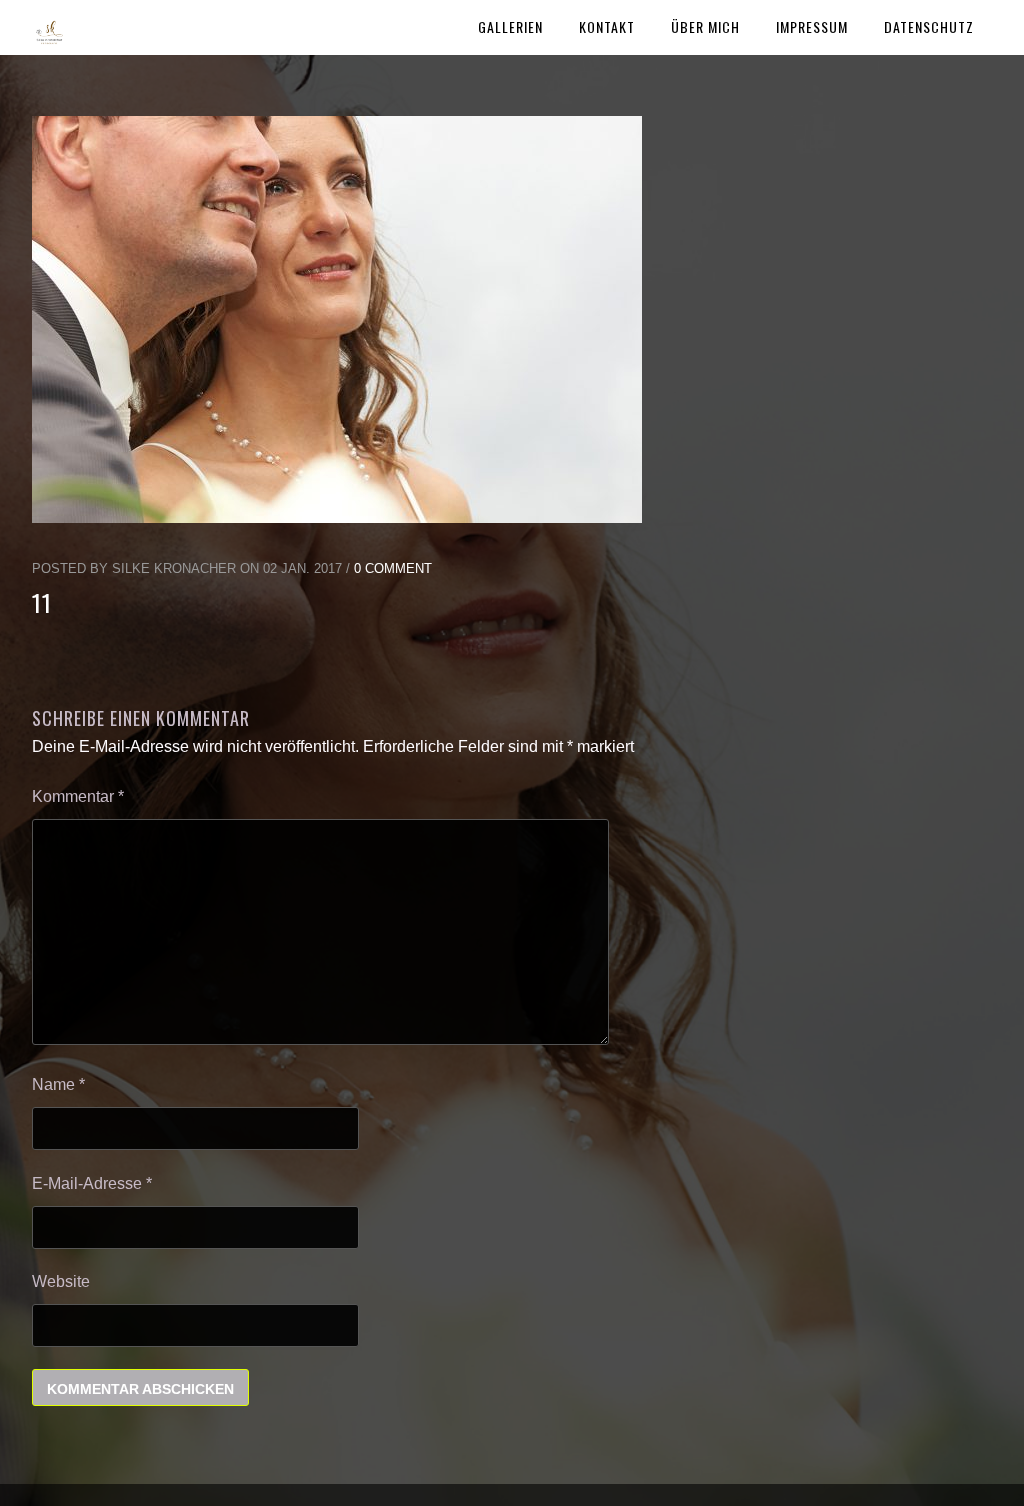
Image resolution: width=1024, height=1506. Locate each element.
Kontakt (607, 26)
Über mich (705, 26)
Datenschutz (929, 26)
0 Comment (393, 568)
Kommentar (78, 796)
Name (58, 1084)
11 (42, 602)
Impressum (812, 26)
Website (61, 1281)
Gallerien (510, 26)
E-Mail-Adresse (92, 1183)
